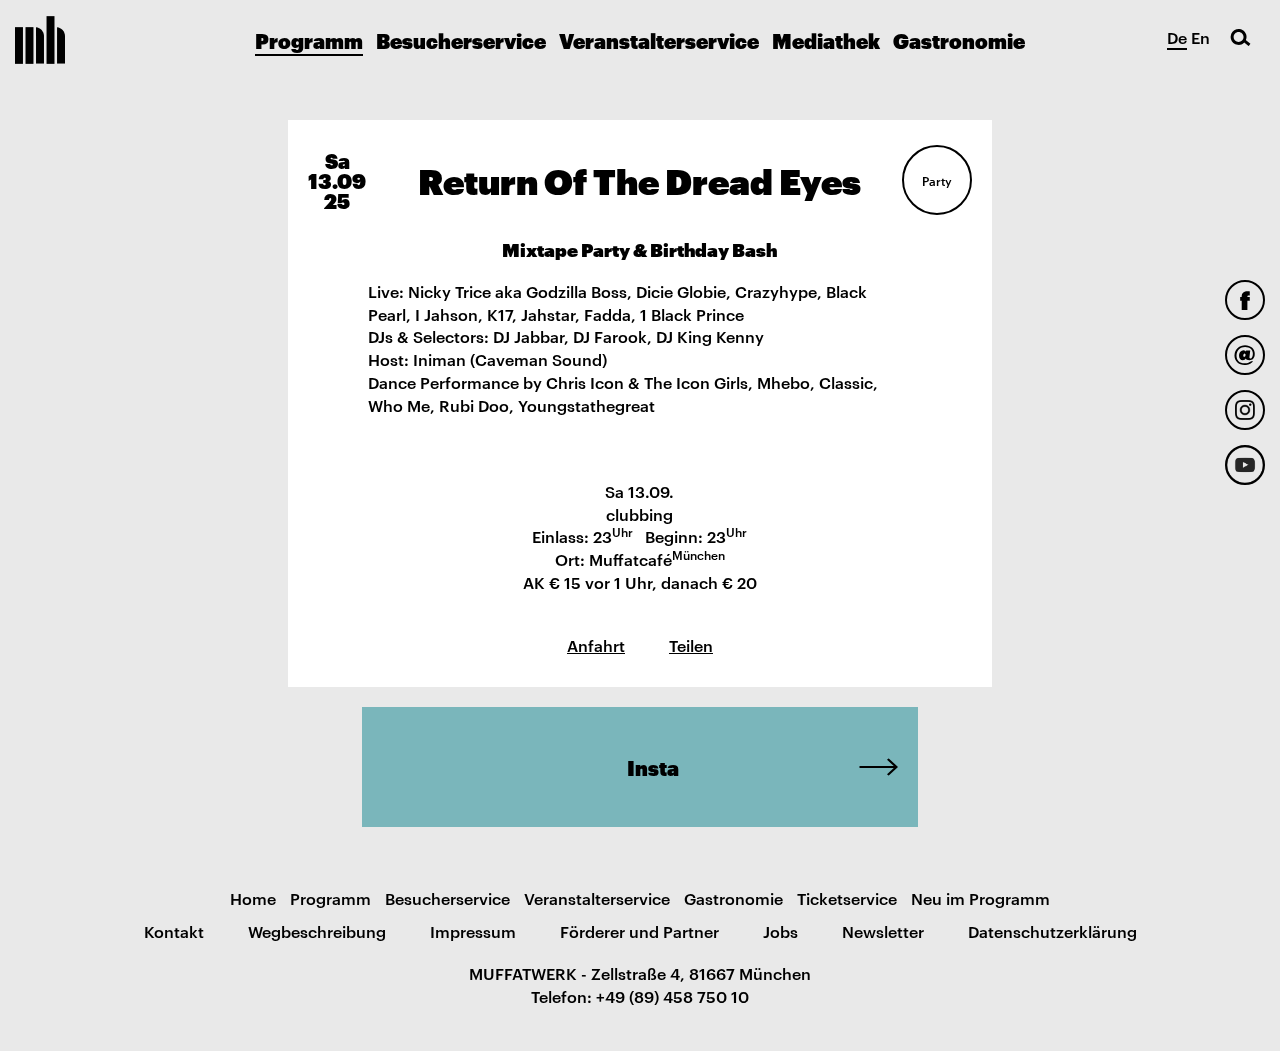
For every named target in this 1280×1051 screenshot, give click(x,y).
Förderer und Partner (639, 931)
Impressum (473, 931)
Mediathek (826, 40)
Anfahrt (596, 645)
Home (253, 898)
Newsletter (883, 931)
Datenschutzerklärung (1052, 931)
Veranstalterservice (659, 40)
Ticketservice (847, 898)
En (1200, 37)
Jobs (780, 931)
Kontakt (174, 931)
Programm (309, 40)
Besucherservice (461, 40)
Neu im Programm (980, 898)
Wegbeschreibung (317, 931)
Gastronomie (959, 40)
